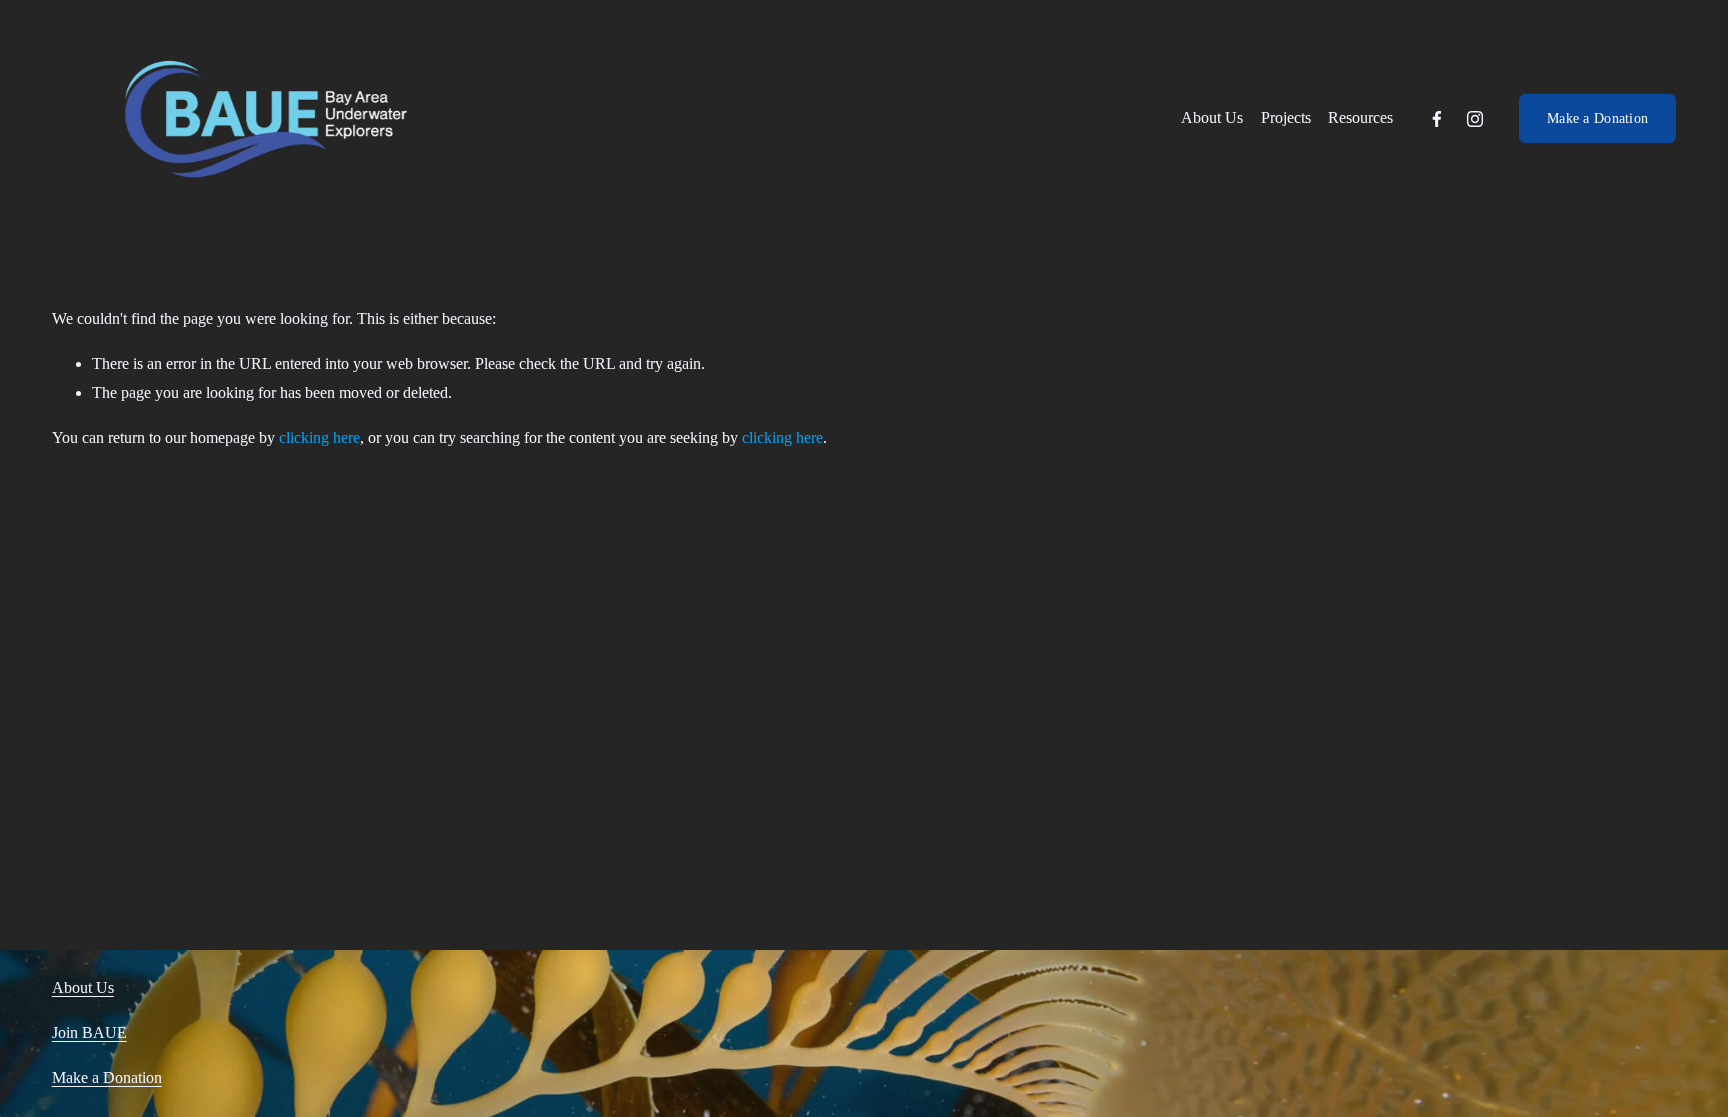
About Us (1212, 117)
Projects (1286, 117)
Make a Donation (1597, 118)
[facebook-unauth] (1437, 119)
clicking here (319, 437)
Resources (1360, 117)
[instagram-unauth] (1475, 119)
